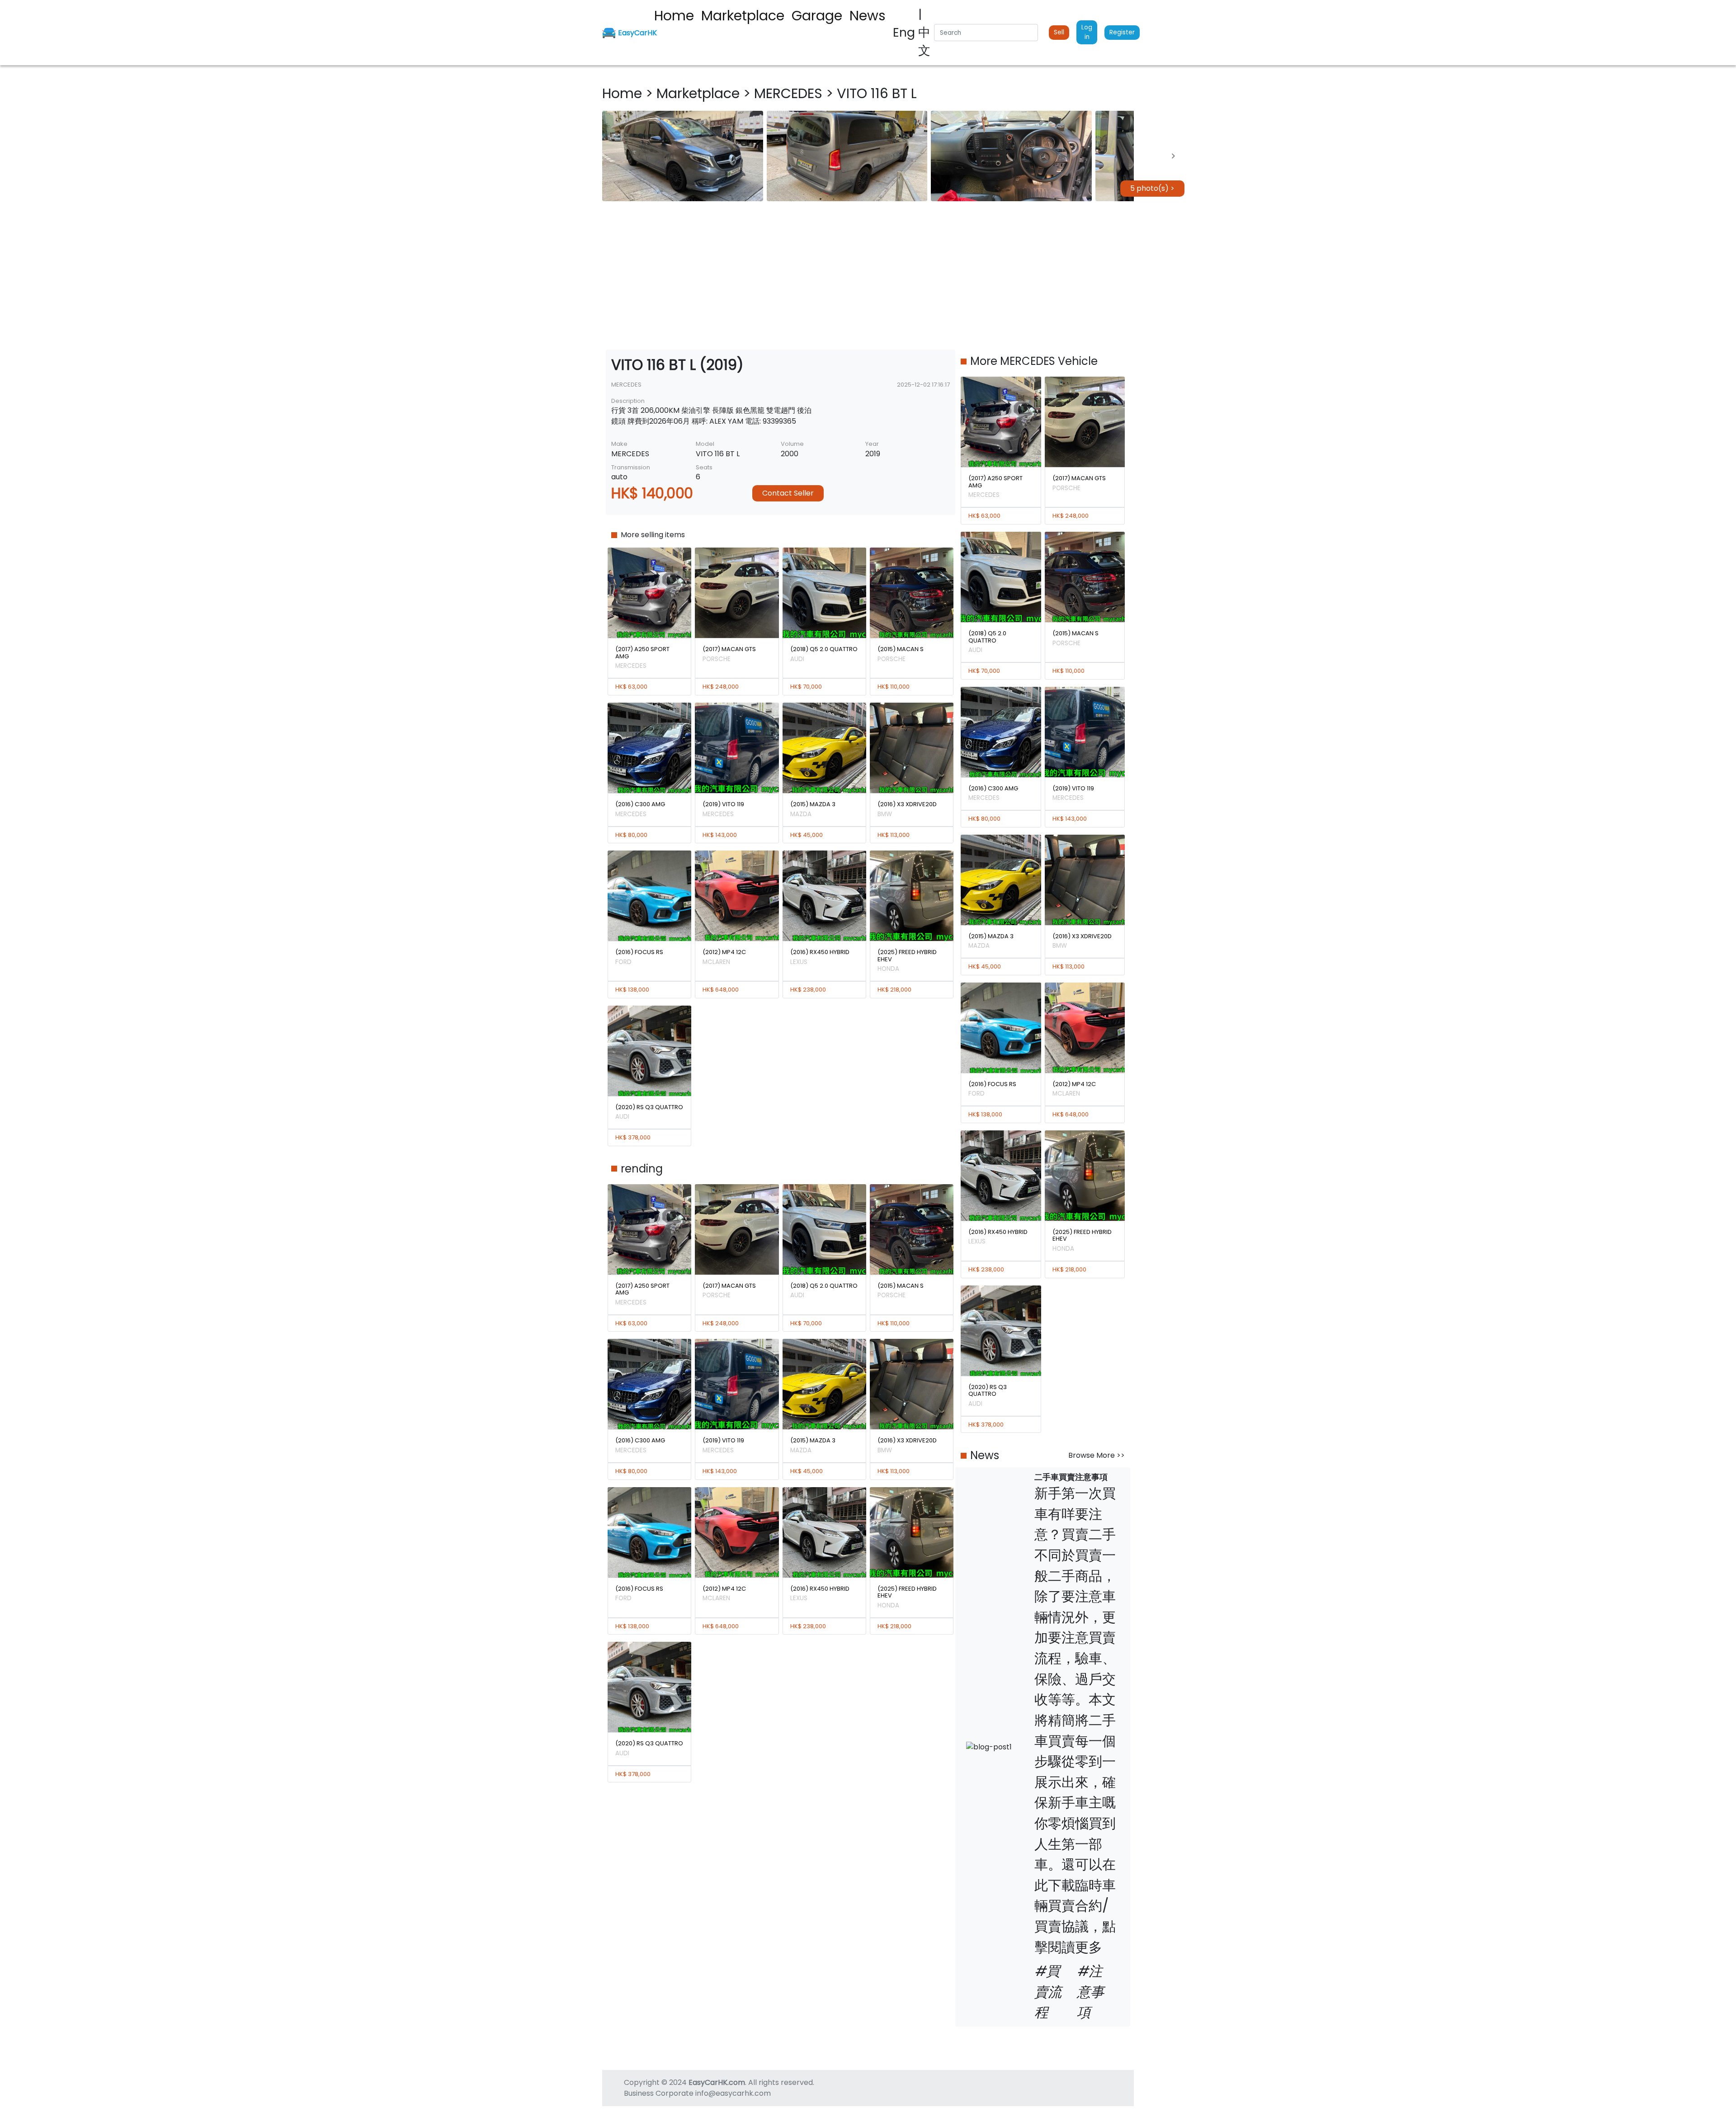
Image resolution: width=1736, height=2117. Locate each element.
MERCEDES (790, 93)
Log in (1087, 32)
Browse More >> (1097, 1455)
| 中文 (924, 32)
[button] (683, 156)
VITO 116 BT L (877, 93)
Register (1122, 32)
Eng (906, 32)
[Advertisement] (868, 275)
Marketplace (700, 93)
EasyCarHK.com (717, 2082)
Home (624, 93)
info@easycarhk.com (733, 2093)
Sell (1059, 32)
